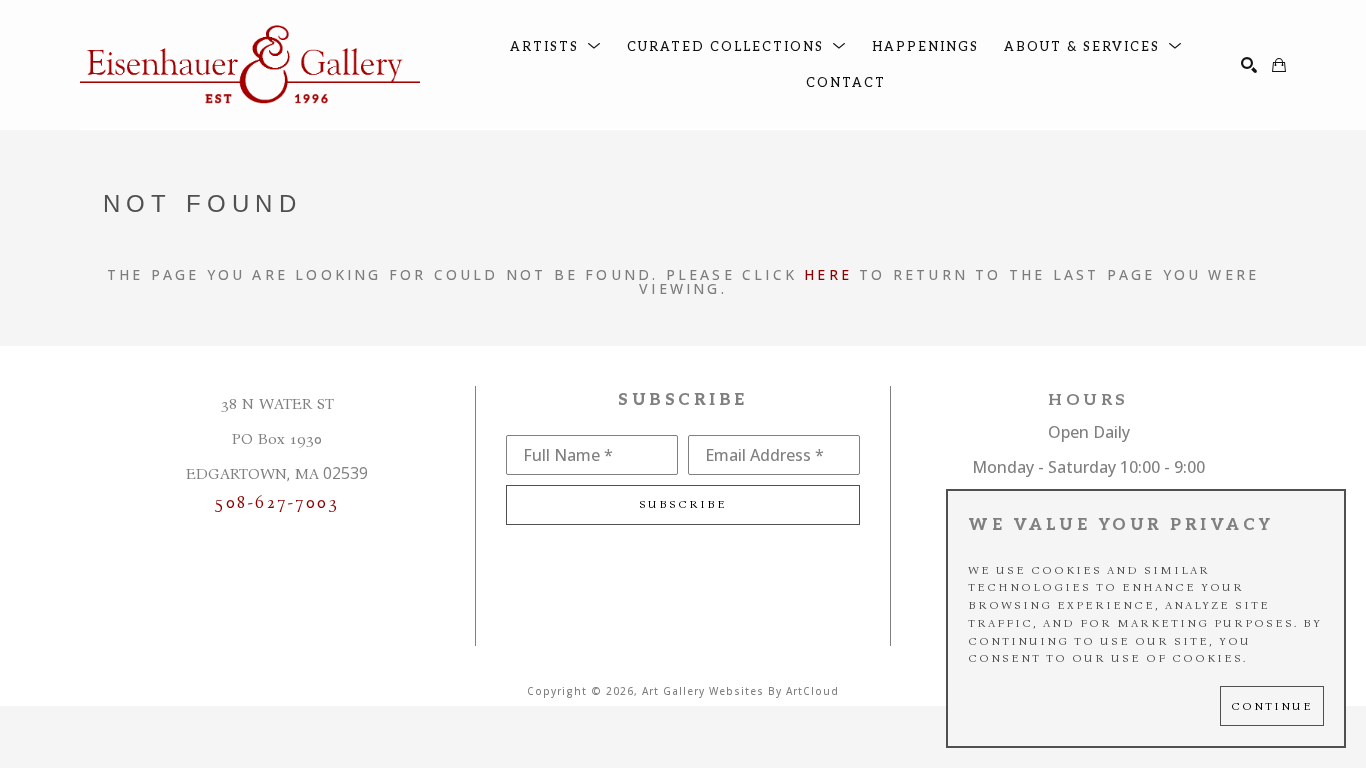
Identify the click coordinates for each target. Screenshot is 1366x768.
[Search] (1249, 65)
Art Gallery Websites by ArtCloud (740, 691)
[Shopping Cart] (1279, 65)
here (828, 274)
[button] (556, 47)
